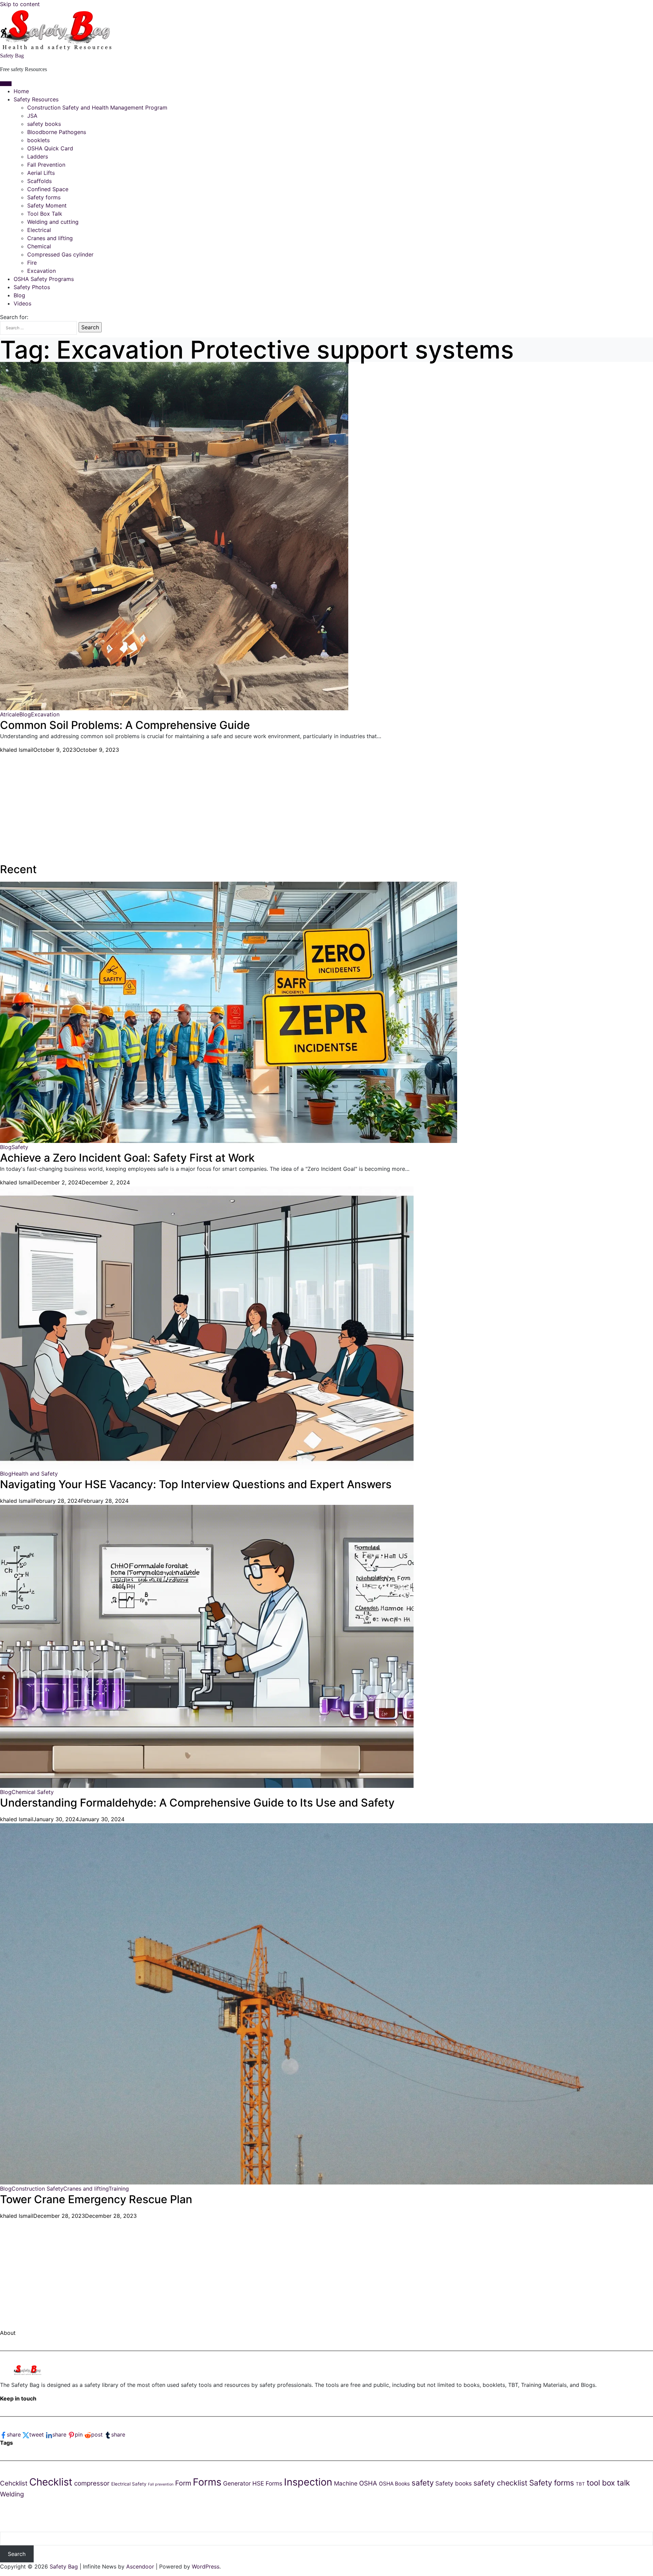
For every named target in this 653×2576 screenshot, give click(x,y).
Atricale (10, 714)
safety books (44, 124)
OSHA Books (394, 2484)
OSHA (368, 2483)
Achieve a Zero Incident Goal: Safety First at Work (127, 1158)
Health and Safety (35, 1474)
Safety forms (44, 197)
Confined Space (48, 189)
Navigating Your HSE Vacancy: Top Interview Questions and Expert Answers (196, 1484)
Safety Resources (36, 99)
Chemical (39, 246)
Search (17, 2554)
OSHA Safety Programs (44, 279)
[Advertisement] (204, 801)
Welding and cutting (53, 222)
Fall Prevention (46, 165)
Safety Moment (47, 205)
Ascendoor (140, 2566)
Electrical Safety (129, 2484)
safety (423, 2483)
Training (119, 2189)
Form (183, 2483)
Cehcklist (14, 2483)
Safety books (454, 2483)
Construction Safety (37, 2189)
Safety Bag (12, 56)
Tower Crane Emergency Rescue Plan (96, 2199)
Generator (237, 2483)
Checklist (51, 2482)
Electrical (39, 230)
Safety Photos (32, 287)
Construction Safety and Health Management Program (97, 107)
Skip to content (20, 4)
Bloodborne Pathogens (57, 132)
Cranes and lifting (50, 238)
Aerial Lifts (41, 173)
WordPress (206, 2566)
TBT (580, 2484)
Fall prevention (161, 2484)
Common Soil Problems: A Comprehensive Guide (125, 725)
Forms (207, 2482)
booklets (38, 140)
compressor (92, 2483)
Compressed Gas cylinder (60, 254)
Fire (32, 263)
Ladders (38, 156)
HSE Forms (267, 2483)
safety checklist (500, 2483)
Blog (19, 295)
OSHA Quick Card (50, 148)
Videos (22, 303)
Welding (12, 2494)
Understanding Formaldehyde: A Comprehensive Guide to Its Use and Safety (197, 1803)
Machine (346, 2483)
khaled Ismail (17, 750)
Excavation (41, 271)
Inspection (308, 2482)
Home (21, 91)
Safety (20, 1147)
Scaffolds (39, 181)
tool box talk (608, 2483)
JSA (32, 116)
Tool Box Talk (45, 214)
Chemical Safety (33, 1792)
